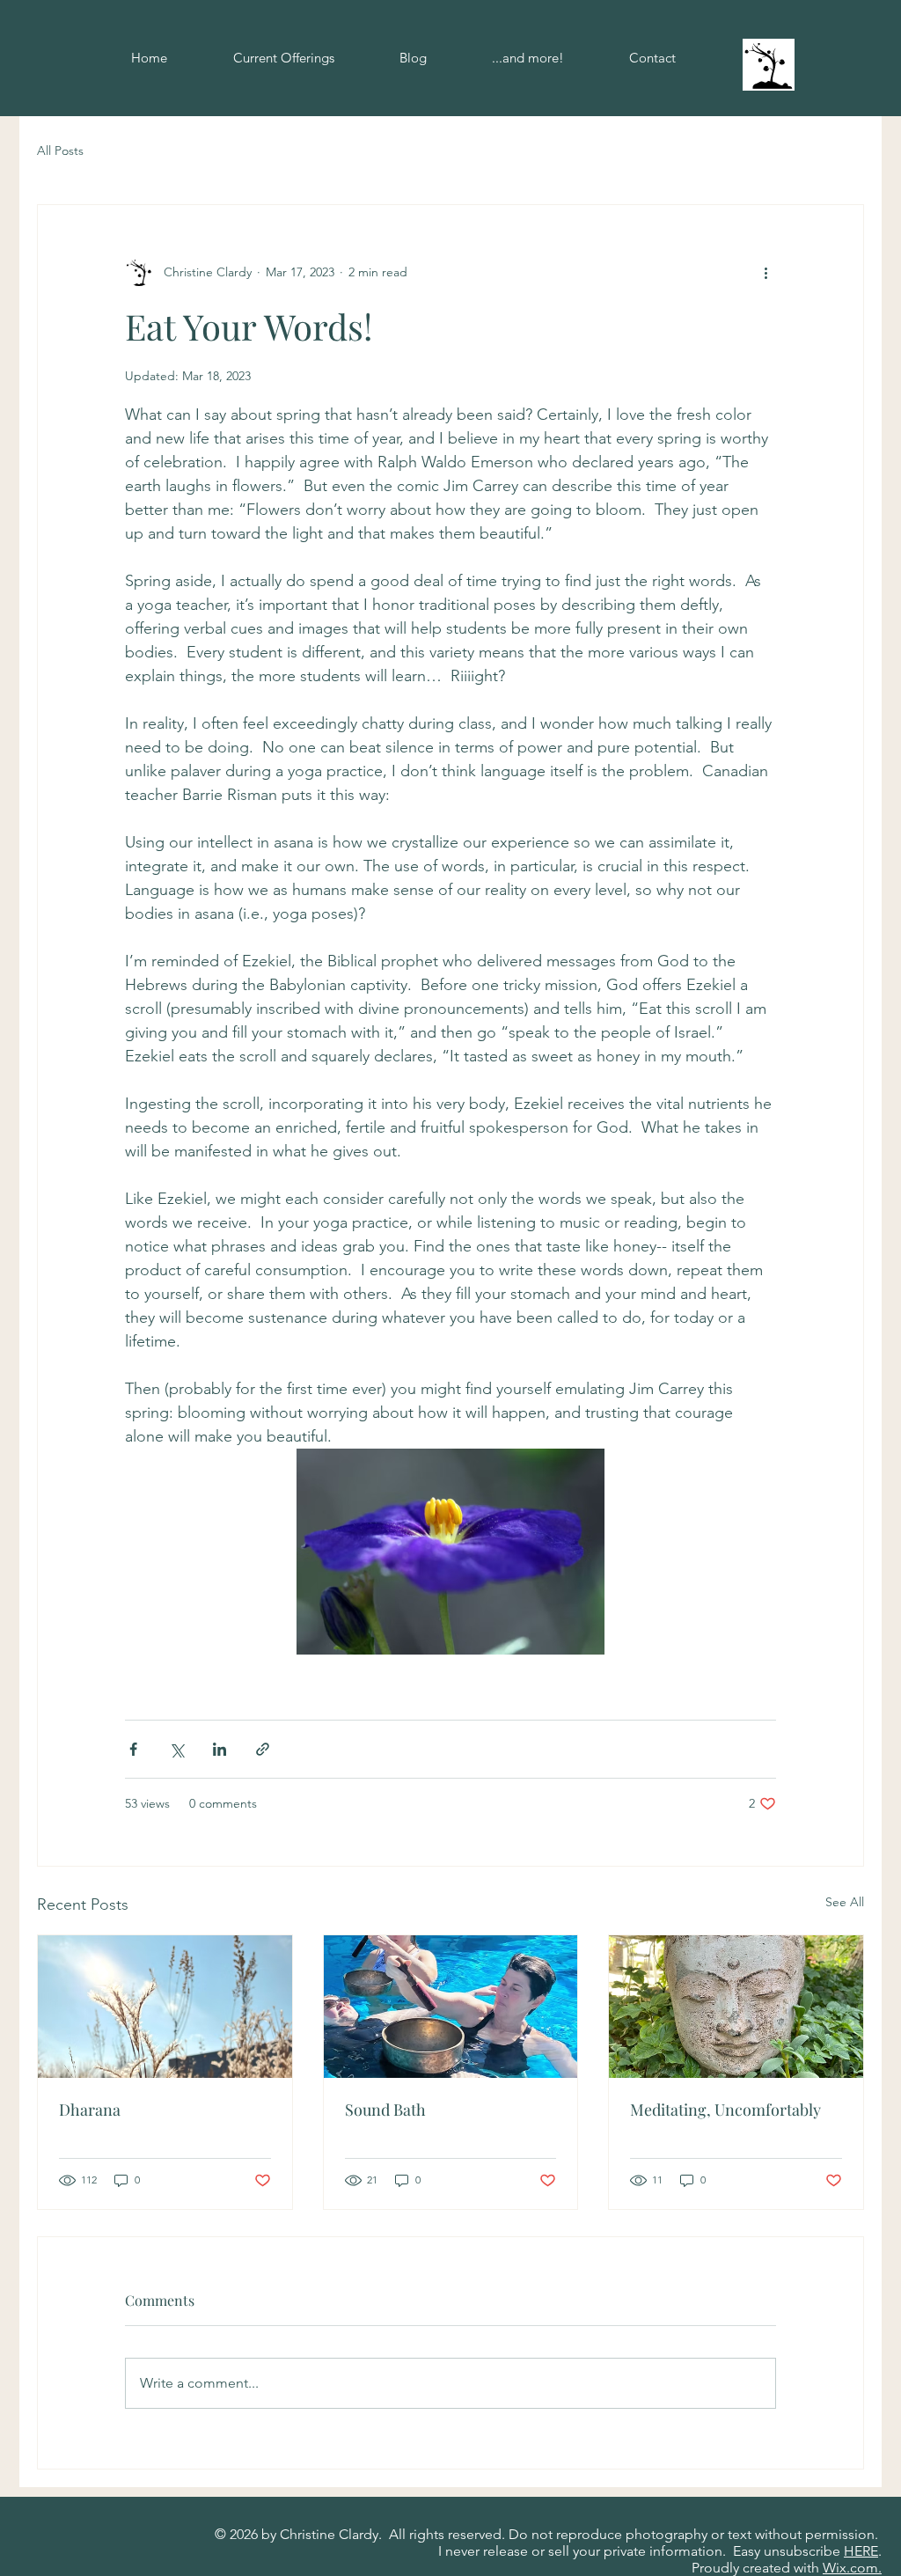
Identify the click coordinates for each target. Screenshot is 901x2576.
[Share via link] (263, 1749)
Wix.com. (852, 2568)
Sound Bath (385, 2110)
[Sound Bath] (451, 2007)
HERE (861, 2551)
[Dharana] (165, 2007)
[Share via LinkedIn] (220, 1749)
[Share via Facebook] (133, 1749)
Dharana (90, 2110)
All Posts (60, 150)
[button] (528, 58)
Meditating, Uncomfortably (725, 2110)
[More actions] (765, 272)
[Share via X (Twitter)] (176, 1749)
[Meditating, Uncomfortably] (736, 2007)
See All (845, 1902)
